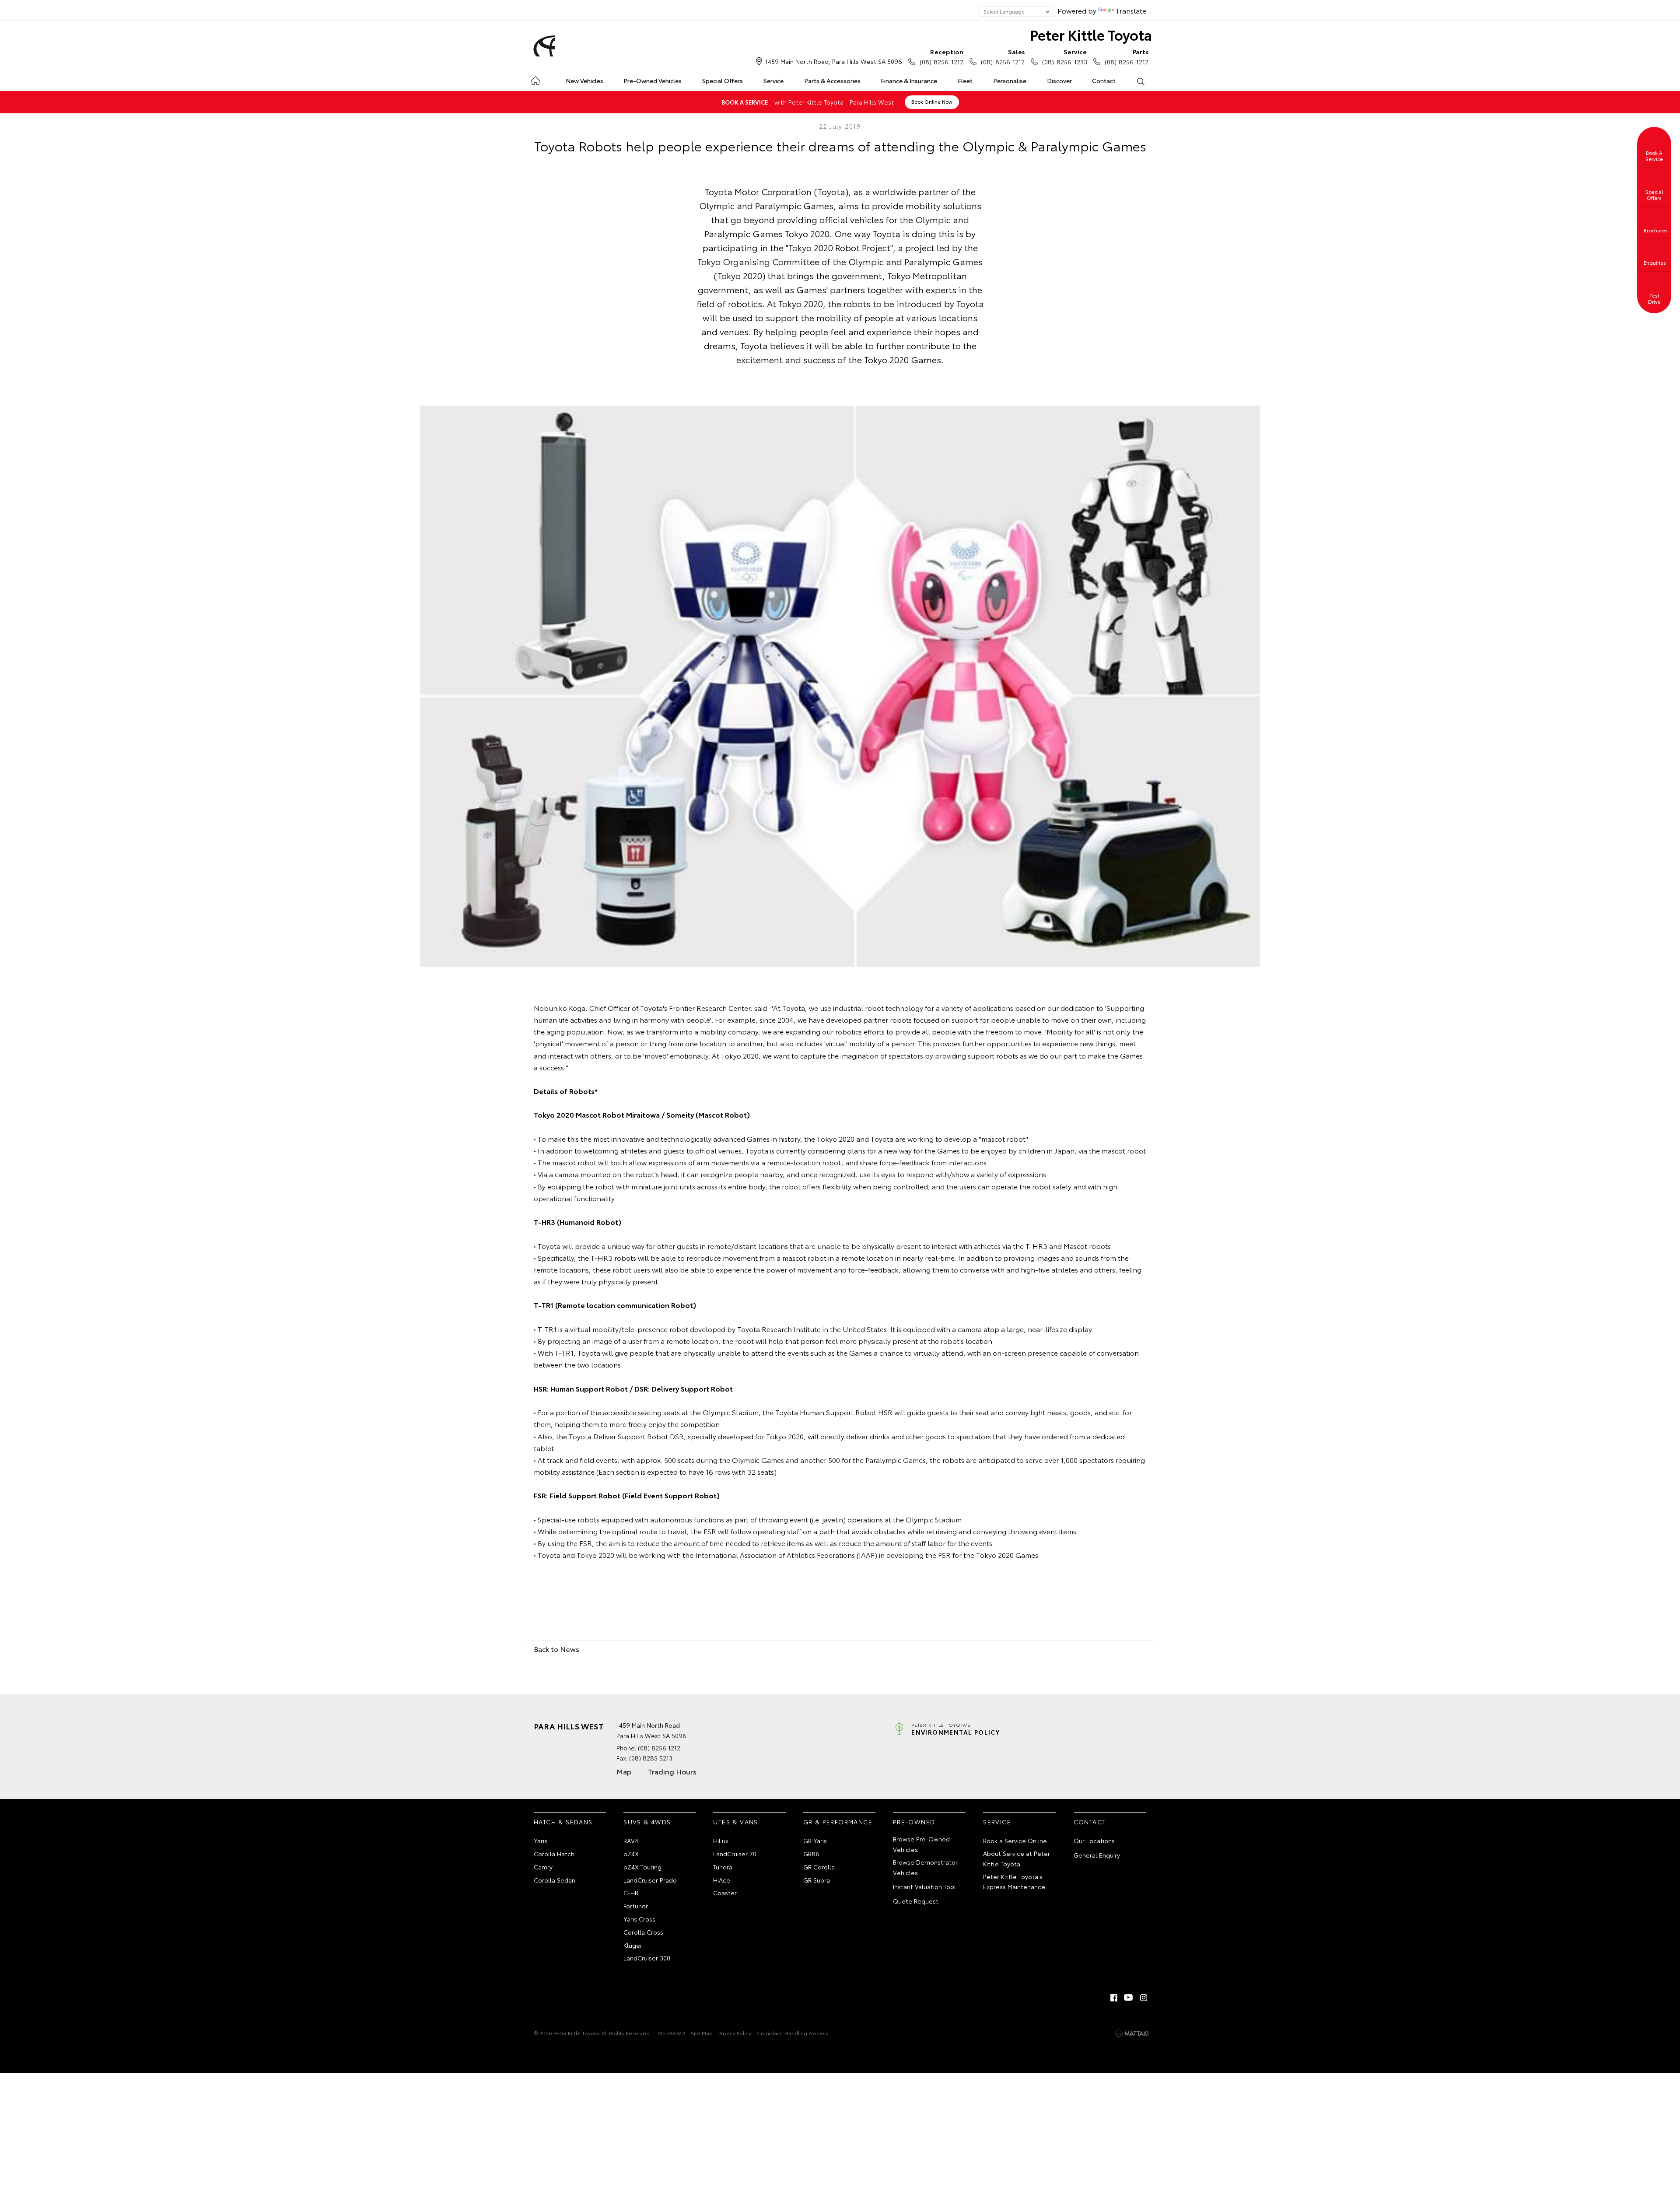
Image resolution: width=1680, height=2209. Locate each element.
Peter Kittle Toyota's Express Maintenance (1014, 1882)
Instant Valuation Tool (924, 1886)
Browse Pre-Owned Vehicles (921, 1844)
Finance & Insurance (909, 81)
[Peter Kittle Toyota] (543, 46)
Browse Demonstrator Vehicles (925, 1867)
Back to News (556, 1649)
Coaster (725, 1893)
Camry (543, 1867)
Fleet (965, 81)
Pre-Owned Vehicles (653, 81)
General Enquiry (1097, 1855)
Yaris (541, 1841)
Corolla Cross (643, 1932)
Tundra (723, 1867)
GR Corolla (819, 1867)
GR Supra (817, 1880)
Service (773, 81)
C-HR (631, 1893)
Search (1140, 81)
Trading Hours (672, 1771)
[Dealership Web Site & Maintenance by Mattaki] (1132, 2034)
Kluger (633, 1945)
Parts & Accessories (832, 81)
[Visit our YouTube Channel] (1129, 1998)
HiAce (722, 1880)
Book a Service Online (1015, 1841)
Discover (1059, 81)
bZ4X (631, 1854)
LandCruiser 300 (647, 1958)
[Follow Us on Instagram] (1144, 1998)
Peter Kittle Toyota (1091, 34)
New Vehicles (584, 81)
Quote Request (916, 1901)
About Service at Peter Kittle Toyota (1017, 1858)
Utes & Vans (735, 1822)
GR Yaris (815, 1841)
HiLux (721, 1841)
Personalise (1010, 81)
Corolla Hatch (554, 1854)
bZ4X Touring (642, 1867)
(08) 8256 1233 (1064, 57)
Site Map (702, 2033)
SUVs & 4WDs (647, 1822)
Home (535, 79)
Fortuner (636, 1906)
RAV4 (631, 1841)
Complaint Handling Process (793, 2033)
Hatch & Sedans (563, 1822)
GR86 (811, 1854)
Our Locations (1094, 1841)
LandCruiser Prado (650, 1880)
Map (624, 1771)
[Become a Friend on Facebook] (1114, 1998)
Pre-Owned (914, 1822)
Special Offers (723, 81)
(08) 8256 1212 (941, 57)
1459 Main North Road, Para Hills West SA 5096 (834, 61)
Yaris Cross (639, 1919)
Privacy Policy (735, 2033)
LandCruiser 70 (735, 1854)
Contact (1104, 81)
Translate (1131, 10)
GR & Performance (838, 1822)
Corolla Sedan (555, 1880)
